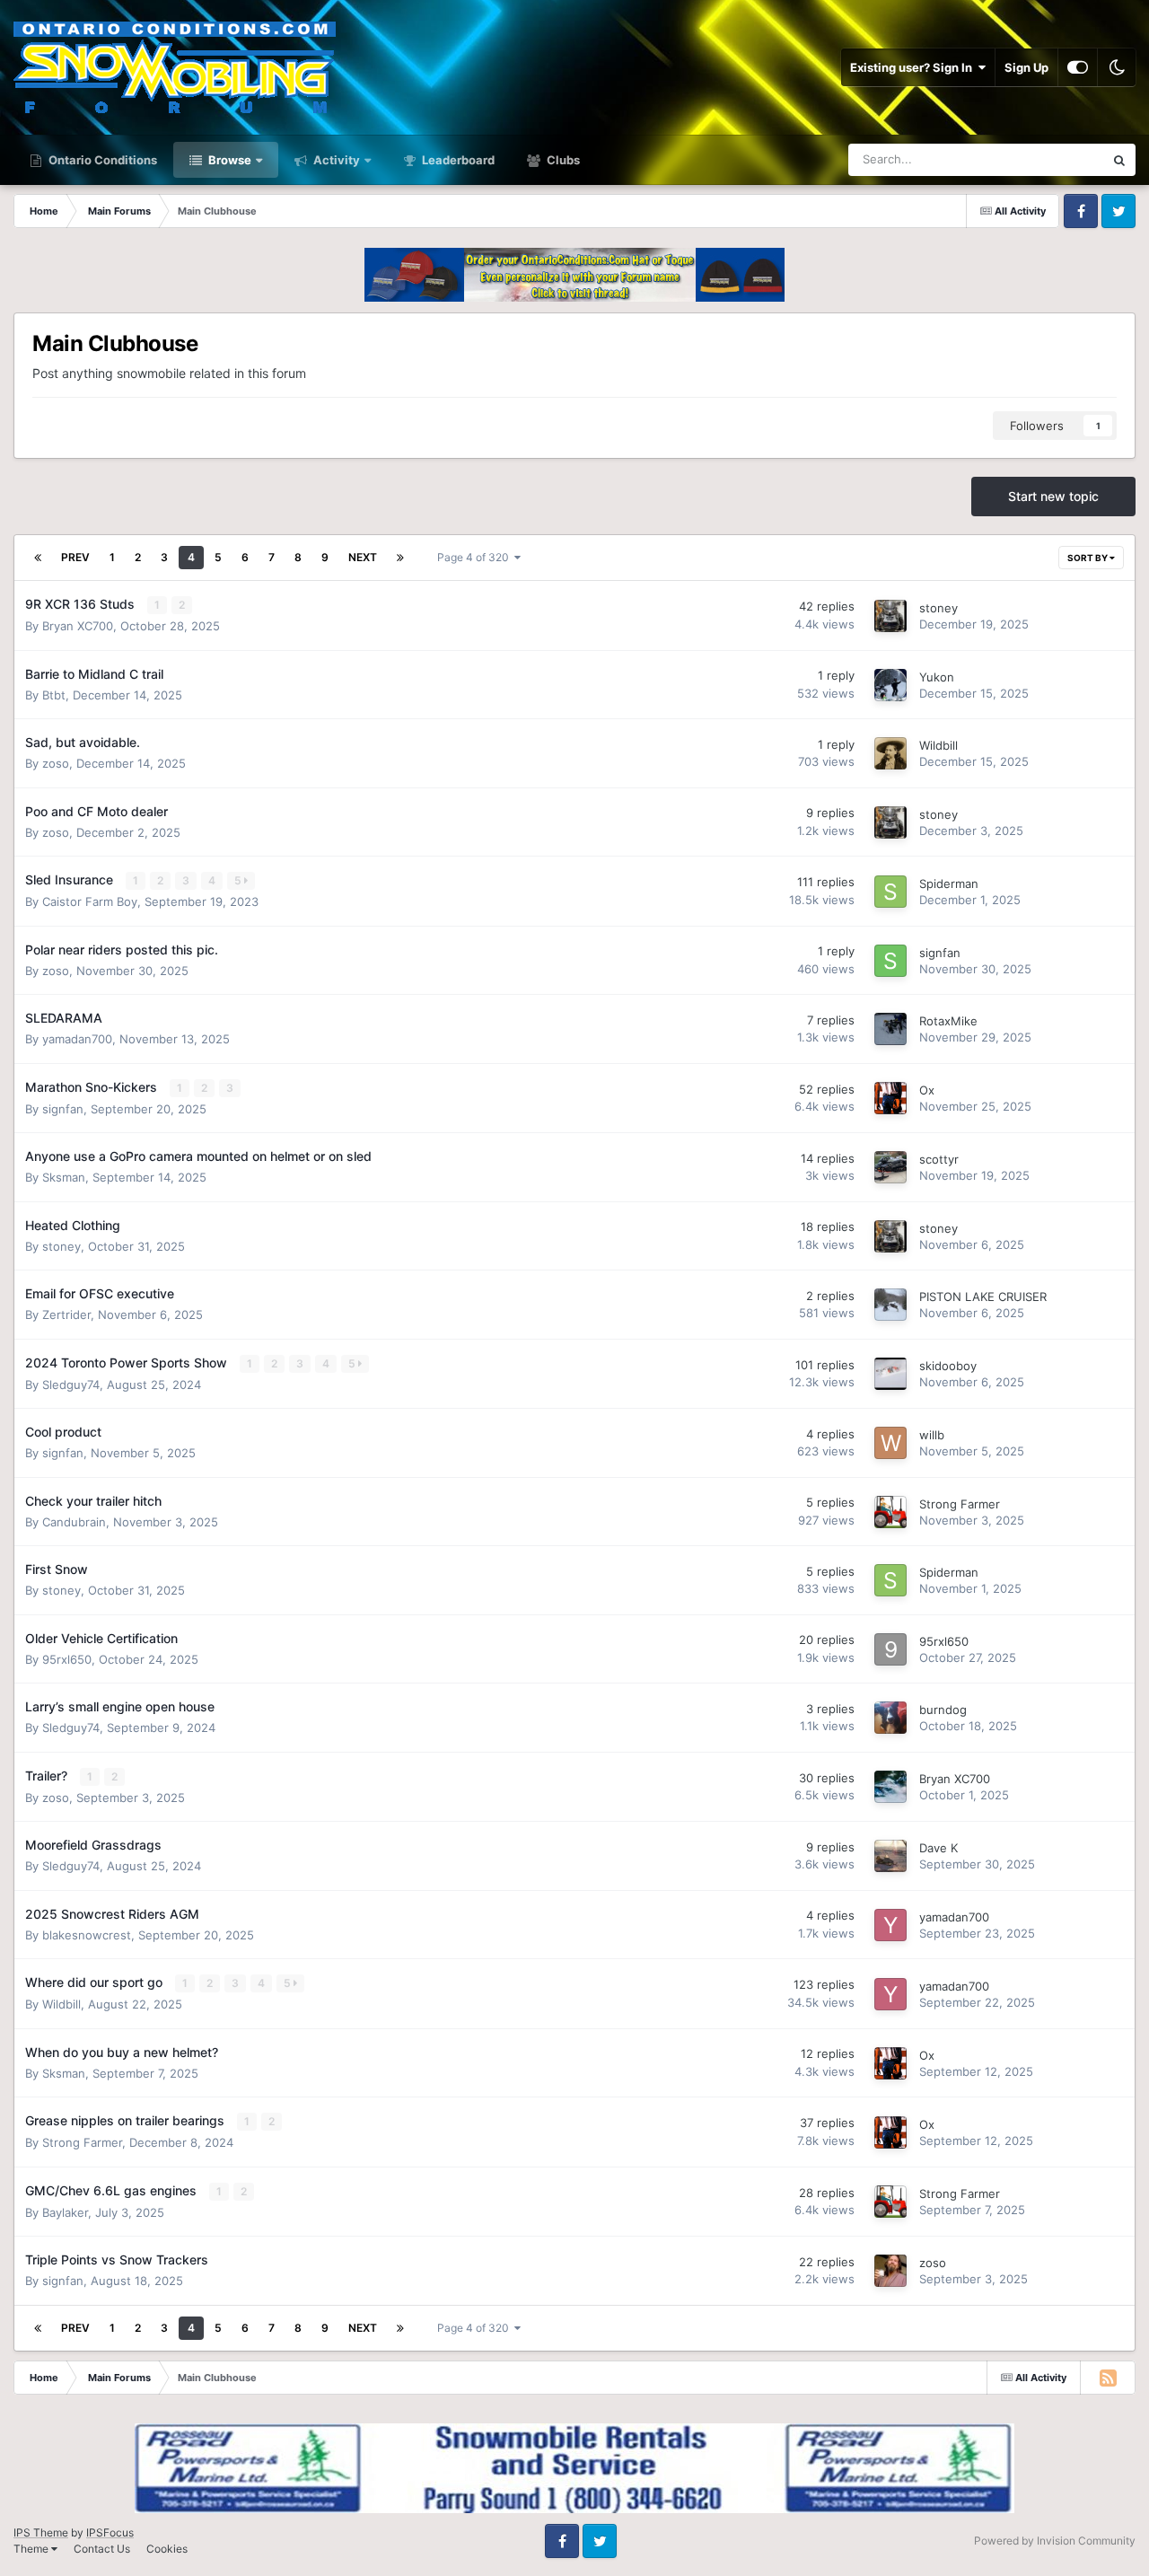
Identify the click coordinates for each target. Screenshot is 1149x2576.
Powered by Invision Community (1055, 2541)
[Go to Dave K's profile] (890, 1856)
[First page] (38, 558)
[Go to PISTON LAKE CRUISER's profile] (890, 1305)
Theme (32, 2549)
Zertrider (66, 1314)
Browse (228, 160)
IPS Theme (41, 2532)
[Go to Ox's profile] (890, 1098)
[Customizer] (1078, 67)
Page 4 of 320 (476, 557)
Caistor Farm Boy (90, 901)
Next (363, 557)
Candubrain (74, 1522)
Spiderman (949, 884)
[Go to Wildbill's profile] (890, 753)
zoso (56, 763)
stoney (938, 608)
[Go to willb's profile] (890, 1443)
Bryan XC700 (78, 626)
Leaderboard (457, 160)
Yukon (937, 677)
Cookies (167, 2549)
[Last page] (400, 558)
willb (932, 1435)
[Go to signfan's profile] (890, 961)
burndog (943, 1710)
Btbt (54, 695)
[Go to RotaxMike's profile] (890, 1029)
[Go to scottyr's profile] (890, 1167)
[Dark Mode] (1117, 67)
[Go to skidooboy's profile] (890, 1374)
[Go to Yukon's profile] (890, 685)
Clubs (562, 160)
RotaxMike (948, 1021)
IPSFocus (110, 2532)
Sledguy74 (71, 1385)
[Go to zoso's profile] (890, 2271)
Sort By (1088, 558)
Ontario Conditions (101, 160)
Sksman (64, 1177)
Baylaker (65, 2212)
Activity (335, 160)
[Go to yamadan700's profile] (890, 1925)
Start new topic (1053, 496)
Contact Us (102, 2549)
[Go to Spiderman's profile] (890, 892)
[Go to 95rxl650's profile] (890, 1649)
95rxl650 (67, 1659)
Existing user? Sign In (914, 67)
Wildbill (938, 745)
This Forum (1051, 159)
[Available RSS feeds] (1108, 2378)
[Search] (1119, 160)
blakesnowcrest (87, 1935)
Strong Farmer (960, 1504)
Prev (75, 557)
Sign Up (1026, 67)
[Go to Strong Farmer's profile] (890, 1512)
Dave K (938, 1848)
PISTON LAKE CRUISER (983, 1297)
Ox (927, 1090)
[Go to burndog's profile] (890, 1718)
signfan (940, 953)
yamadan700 (77, 1039)
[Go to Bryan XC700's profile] (890, 1787)
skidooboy (948, 1366)
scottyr (939, 1159)
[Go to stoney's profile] (890, 616)
